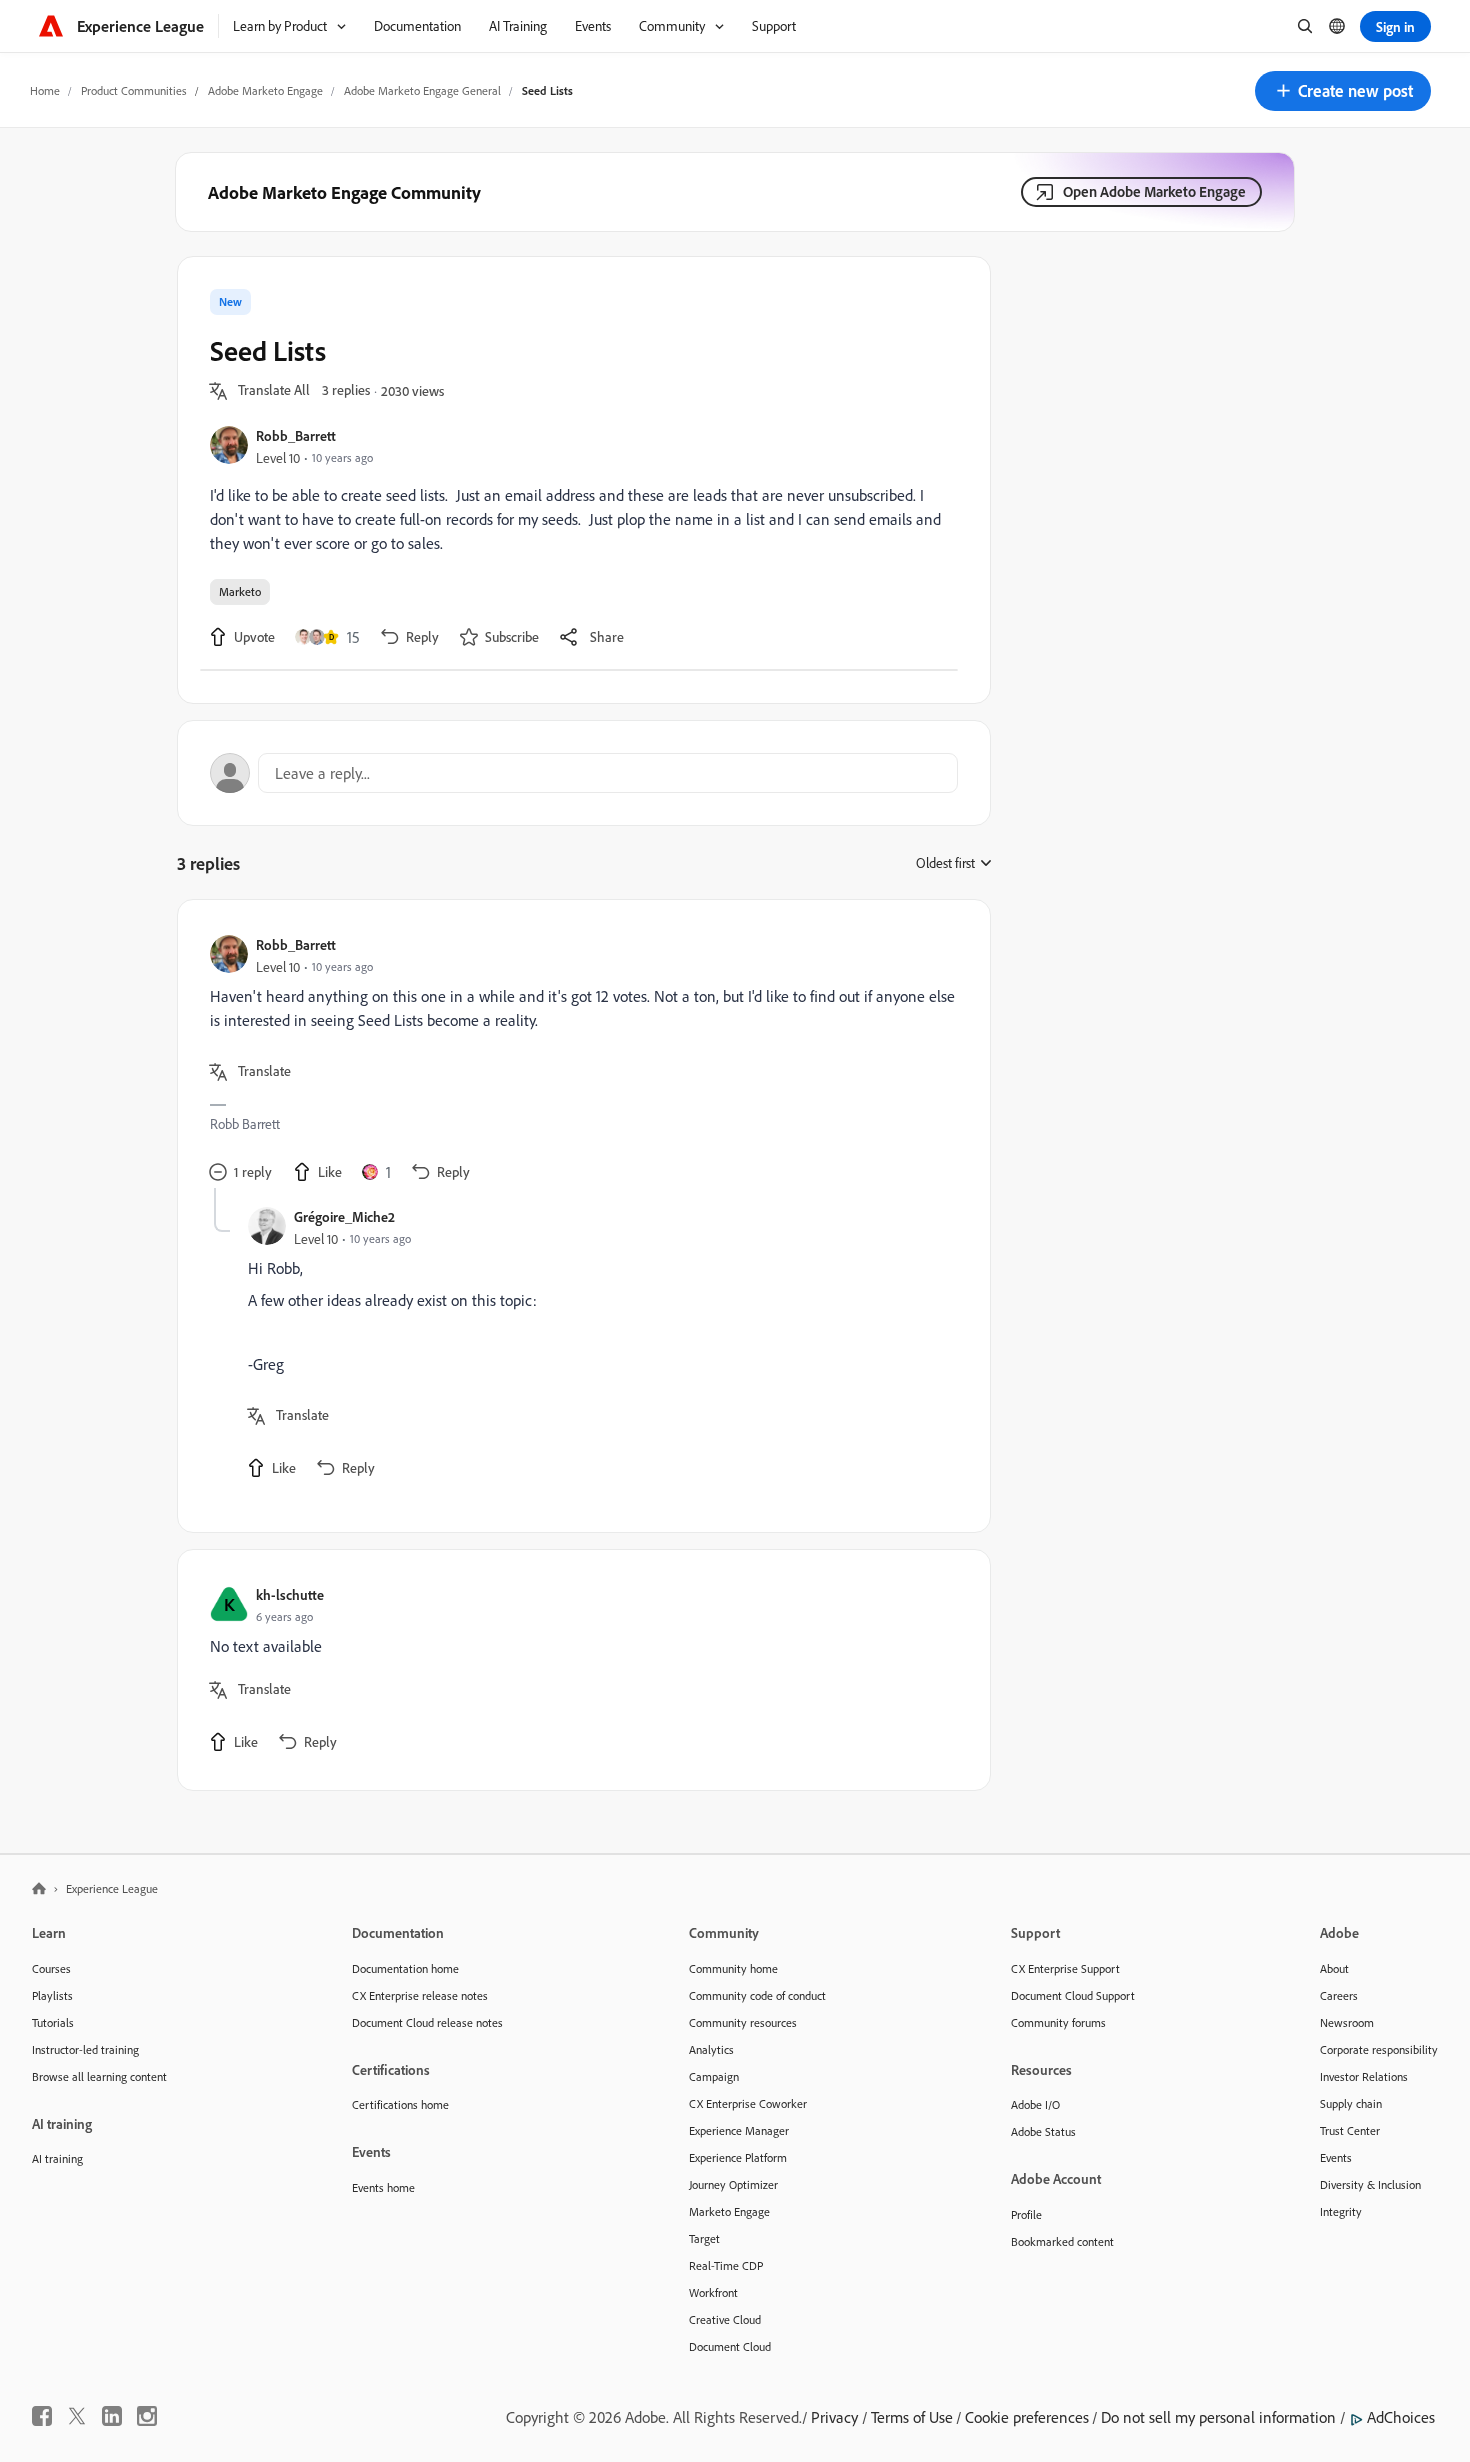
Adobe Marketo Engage (265, 90)
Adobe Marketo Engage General (422, 90)
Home (45, 90)
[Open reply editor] (584, 773)
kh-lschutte (290, 1594)
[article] (579, 1060)
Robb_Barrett (296, 435)
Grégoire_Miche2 (344, 1216)
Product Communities (134, 90)
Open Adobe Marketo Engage (1154, 191)
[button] (1343, 91)
